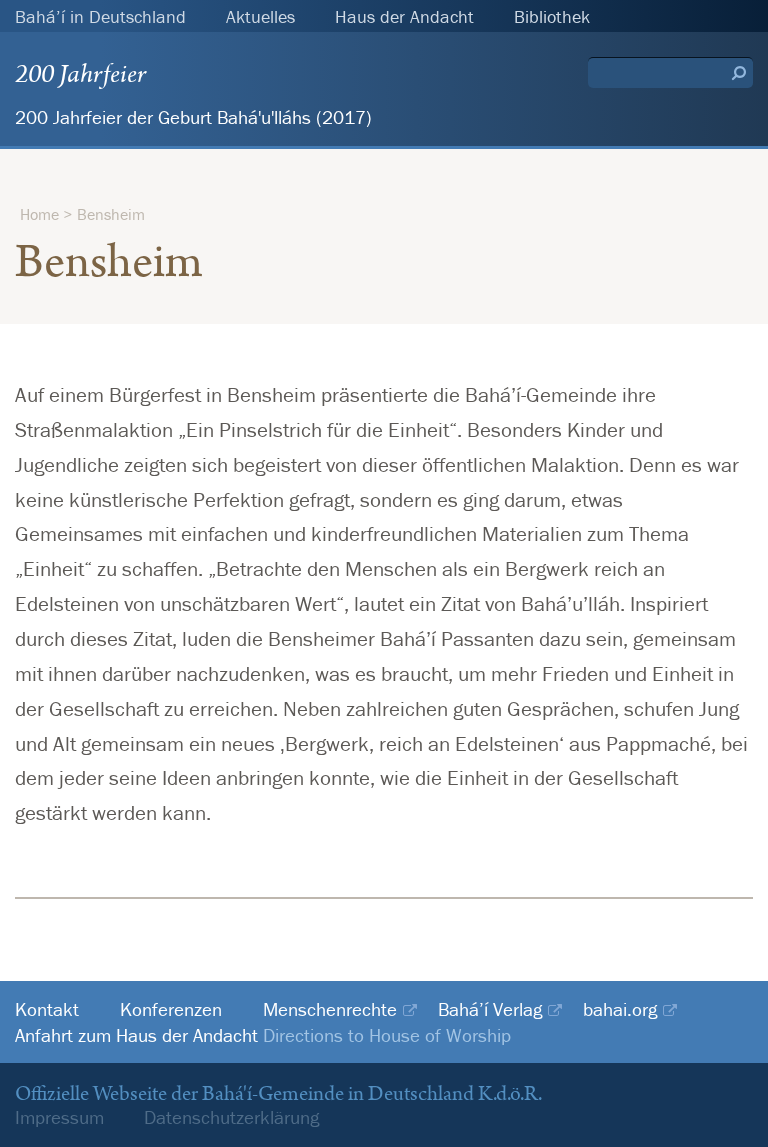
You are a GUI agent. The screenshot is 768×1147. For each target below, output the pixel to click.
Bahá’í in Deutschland (100, 16)
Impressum (59, 1117)
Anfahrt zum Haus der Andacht (136, 1035)
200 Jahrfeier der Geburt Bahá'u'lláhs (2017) (193, 117)
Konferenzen (171, 1009)
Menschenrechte (330, 1009)
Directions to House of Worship (387, 1035)
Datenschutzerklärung (231, 1117)
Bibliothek (552, 16)
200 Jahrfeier (80, 74)
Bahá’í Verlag (490, 1009)
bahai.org (620, 1009)
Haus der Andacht (404, 16)
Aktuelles (260, 16)
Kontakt (47, 1009)
